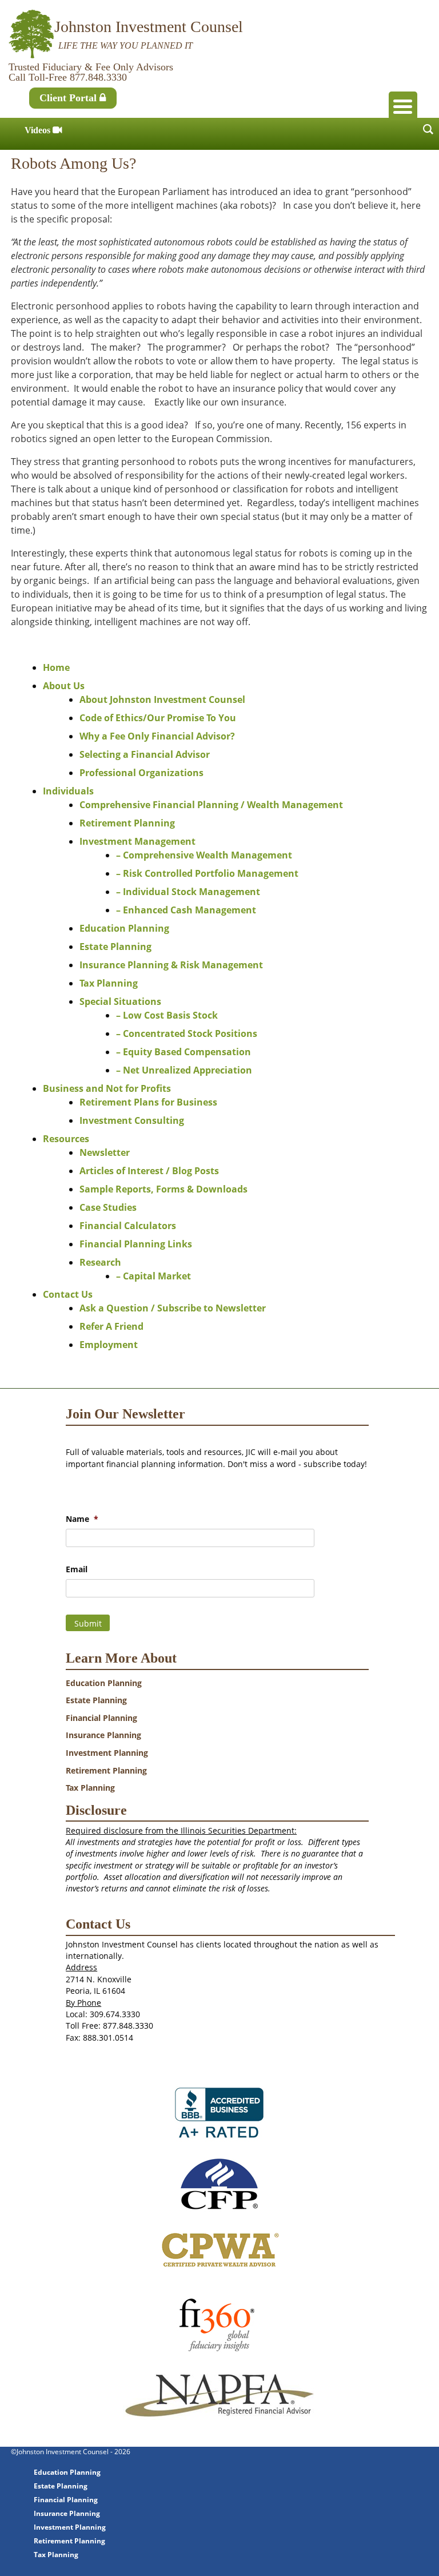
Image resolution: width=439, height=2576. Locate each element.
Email (77, 1569)
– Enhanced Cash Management (186, 910)
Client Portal (69, 98)
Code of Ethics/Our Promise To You (158, 718)
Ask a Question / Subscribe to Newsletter (173, 1308)
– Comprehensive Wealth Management (204, 855)
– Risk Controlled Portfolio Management (207, 873)
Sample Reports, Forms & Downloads (163, 1189)
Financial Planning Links (136, 1244)
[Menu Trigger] (403, 106)
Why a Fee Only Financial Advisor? (157, 736)
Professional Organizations (141, 773)
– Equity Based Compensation (183, 1052)
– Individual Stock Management (188, 892)
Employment (109, 1345)
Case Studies (108, 1207)
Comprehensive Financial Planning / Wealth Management (211, 805)
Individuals (68, 791)
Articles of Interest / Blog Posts (149, 1171)
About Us (64, 686)
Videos (39, 130)
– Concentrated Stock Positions (187, 1033)
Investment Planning (107, 1753)
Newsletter (105, 1152)
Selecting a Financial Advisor (145, 754)
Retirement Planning (127, 823)
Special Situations (120, 1001)
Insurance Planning (103, 1735)
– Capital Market (153, 1276)
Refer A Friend (111, 1326)
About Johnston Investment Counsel (162, 699)
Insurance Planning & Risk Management (171, 965)
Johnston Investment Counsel (149, 27)
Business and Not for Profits (107, 1088)
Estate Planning (115, 947)
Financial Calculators (128, 1226)
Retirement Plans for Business (148, 1102)
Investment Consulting (132, 1120)
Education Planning (124, 928)
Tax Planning (109, 983)
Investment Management (137, 841)
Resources (66, 1139)
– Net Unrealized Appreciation (184, 1070)
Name (82, 1519)
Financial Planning (101, 1718)
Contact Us (68, 1294)
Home (56, 667)
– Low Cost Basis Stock (167, 1015)
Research (100, 1262)
